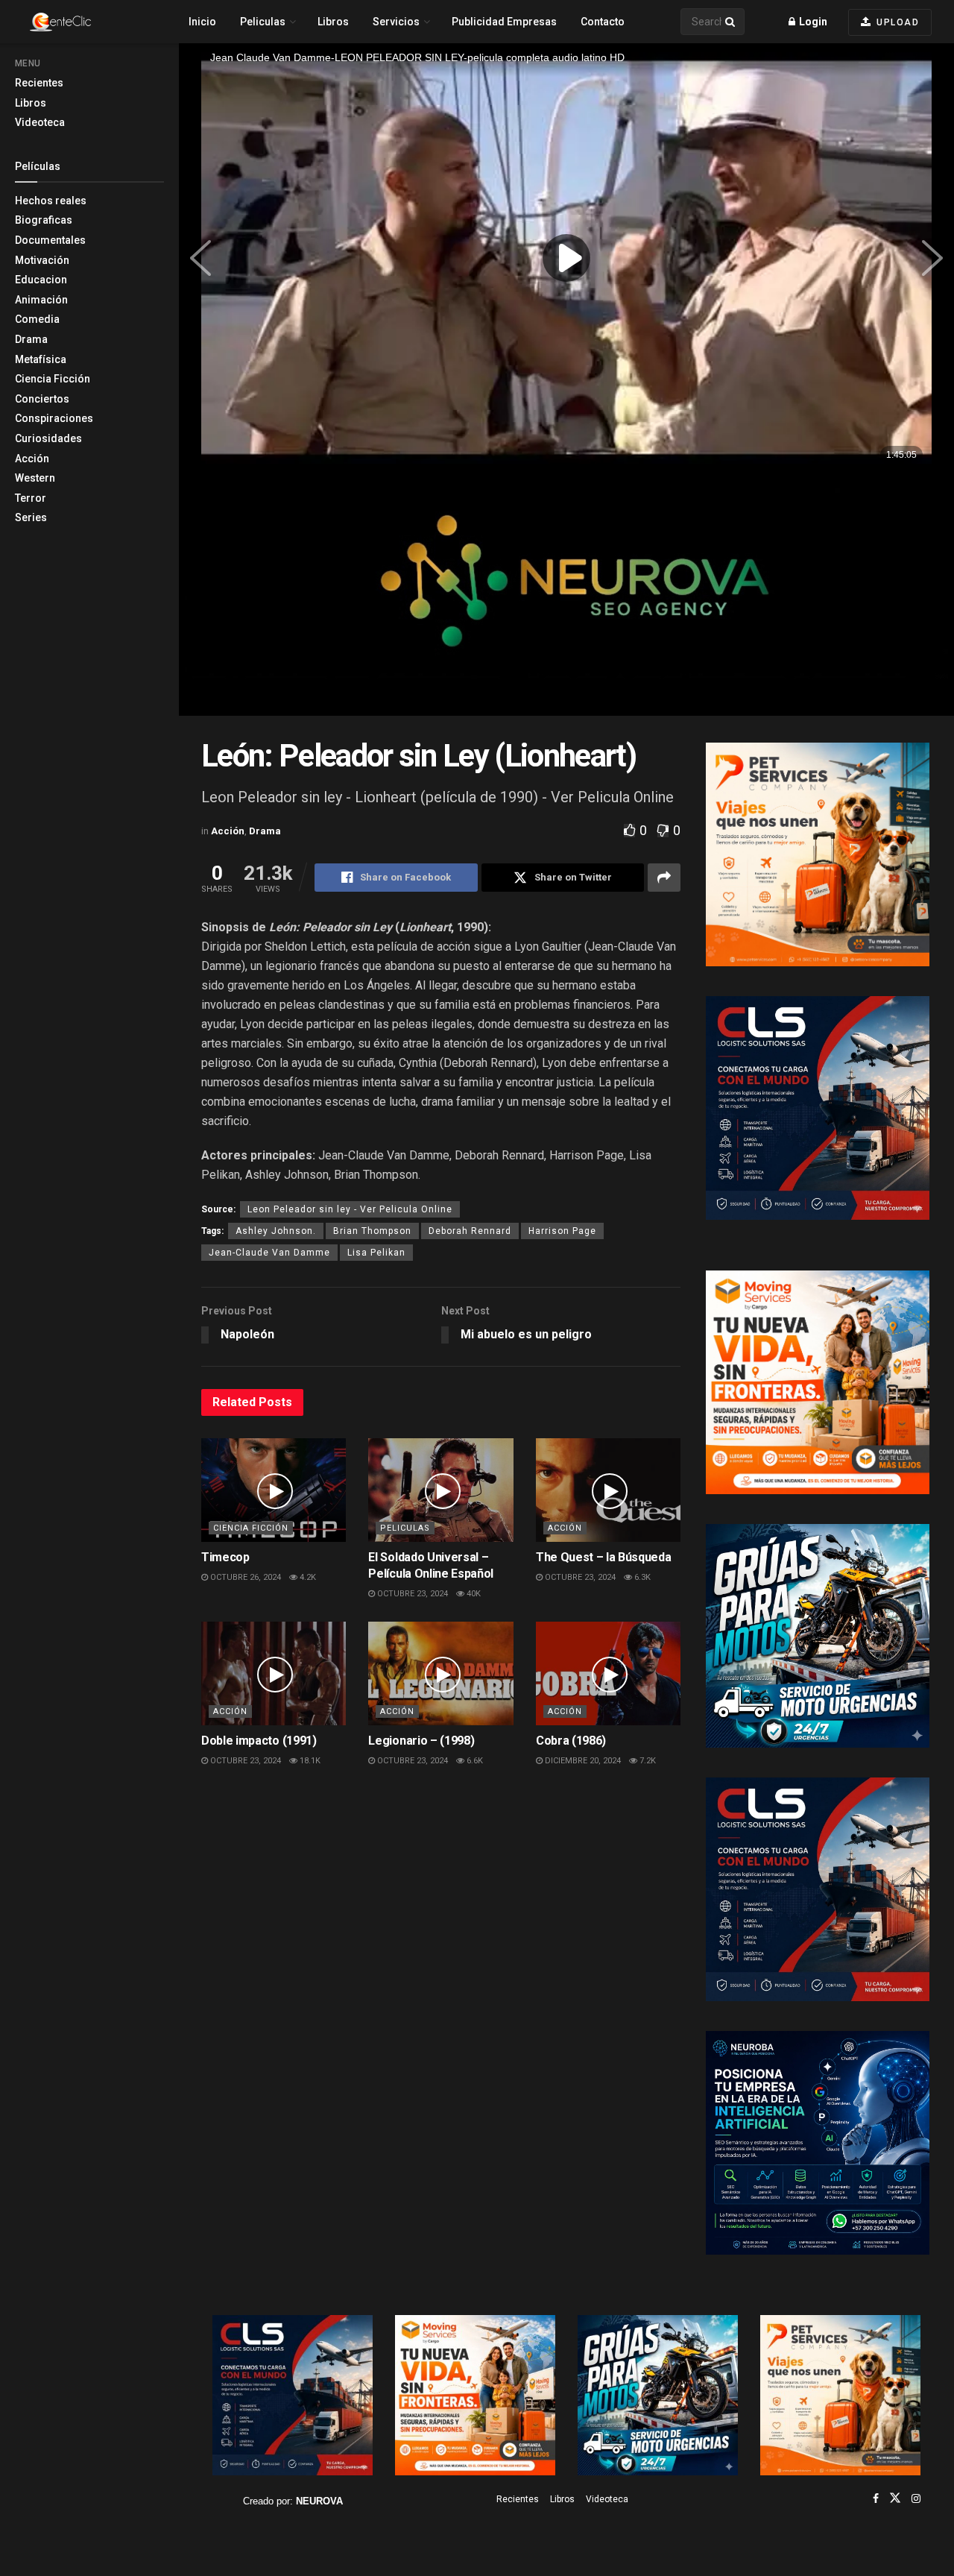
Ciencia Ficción (53, 379)
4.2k (307, 1577)
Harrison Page (562, 1231)
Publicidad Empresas (504, 22)
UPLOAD (897, 22)
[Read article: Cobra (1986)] (608, 1673)
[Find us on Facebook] (876, 2498)
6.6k (474, 1761)
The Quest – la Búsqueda (604, 1557)
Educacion (41, 280)
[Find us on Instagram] (916, 2498)
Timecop (225, 1557)
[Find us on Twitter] (895, 2498)
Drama (31, 339)
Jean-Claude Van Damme (269, 1253)
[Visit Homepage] (86, 22)
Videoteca (40, 122)
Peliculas (263, 22)
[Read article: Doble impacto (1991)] (274, 1673)
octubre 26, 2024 (244, 1577)
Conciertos (42, 399)
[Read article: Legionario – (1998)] (440, 1673)
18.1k (309, 1761)
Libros (31, 103)
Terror (31, 498)
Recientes (39, 83)
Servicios (396, 22)
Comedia (37, 319)
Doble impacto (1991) (259, 1741)
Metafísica (41, 359)
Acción (32, 459)
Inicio (202, 22)
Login (812, 22)
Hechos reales (51, 201)
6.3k (641, 1577)
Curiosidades (48, 438)
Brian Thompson (372, 1231)
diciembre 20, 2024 (582, 1761)
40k (473, 1594)
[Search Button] (731, 22)
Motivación (42, 260)
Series (31, 517)
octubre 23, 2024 (411, 1594)
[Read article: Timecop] (274, 1490)
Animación (41, 300)
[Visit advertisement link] (566, 594)
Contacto (603, 22)
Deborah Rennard (470, 1231)
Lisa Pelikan (376, 1253)
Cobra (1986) (571, 1741)
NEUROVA (319, 2501)
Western (35, 478)
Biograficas (44, 220)
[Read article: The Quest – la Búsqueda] (608, 1490)
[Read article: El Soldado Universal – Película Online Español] (440, 1490)
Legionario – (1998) (421, 1741)
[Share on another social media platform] (664, 878)
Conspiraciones (54, 418)
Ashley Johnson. (276, 1231)
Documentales (50, 240)
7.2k (647, 1761)
